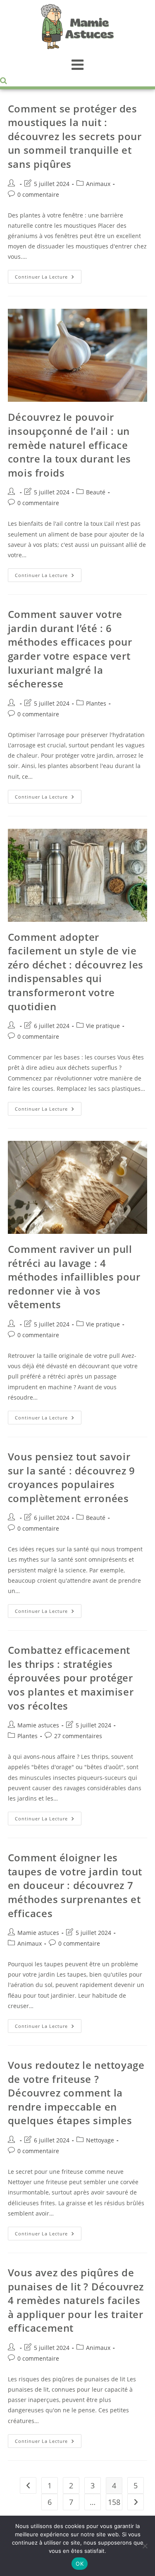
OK (80, 2564)
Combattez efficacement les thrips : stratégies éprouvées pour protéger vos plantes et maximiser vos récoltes (71, 1678)
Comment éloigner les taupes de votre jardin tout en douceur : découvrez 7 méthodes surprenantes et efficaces (75, 1885)
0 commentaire (38, 194)
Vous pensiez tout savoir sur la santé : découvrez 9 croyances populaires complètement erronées (72, 1477)
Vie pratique (103, 1026)
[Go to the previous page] (28, 2485)
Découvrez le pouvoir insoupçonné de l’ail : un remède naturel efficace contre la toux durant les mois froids (69, 445)
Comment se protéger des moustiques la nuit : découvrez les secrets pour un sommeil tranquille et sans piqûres (75, 136)
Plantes (96, 703)
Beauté (96, 492)
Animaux (98, 184)
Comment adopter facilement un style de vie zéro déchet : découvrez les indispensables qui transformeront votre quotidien (76, 972)
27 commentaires (78, 1736)
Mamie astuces (38, 1725)
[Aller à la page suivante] (136, 2502)
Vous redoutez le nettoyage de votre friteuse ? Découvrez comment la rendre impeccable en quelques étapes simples (76, 2093)
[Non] (145, 2546)
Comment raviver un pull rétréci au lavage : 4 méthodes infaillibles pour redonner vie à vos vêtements (74, 1277)
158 (114, 2502)
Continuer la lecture (48, 275)
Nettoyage (100, 2140)
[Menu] (77, 64)
